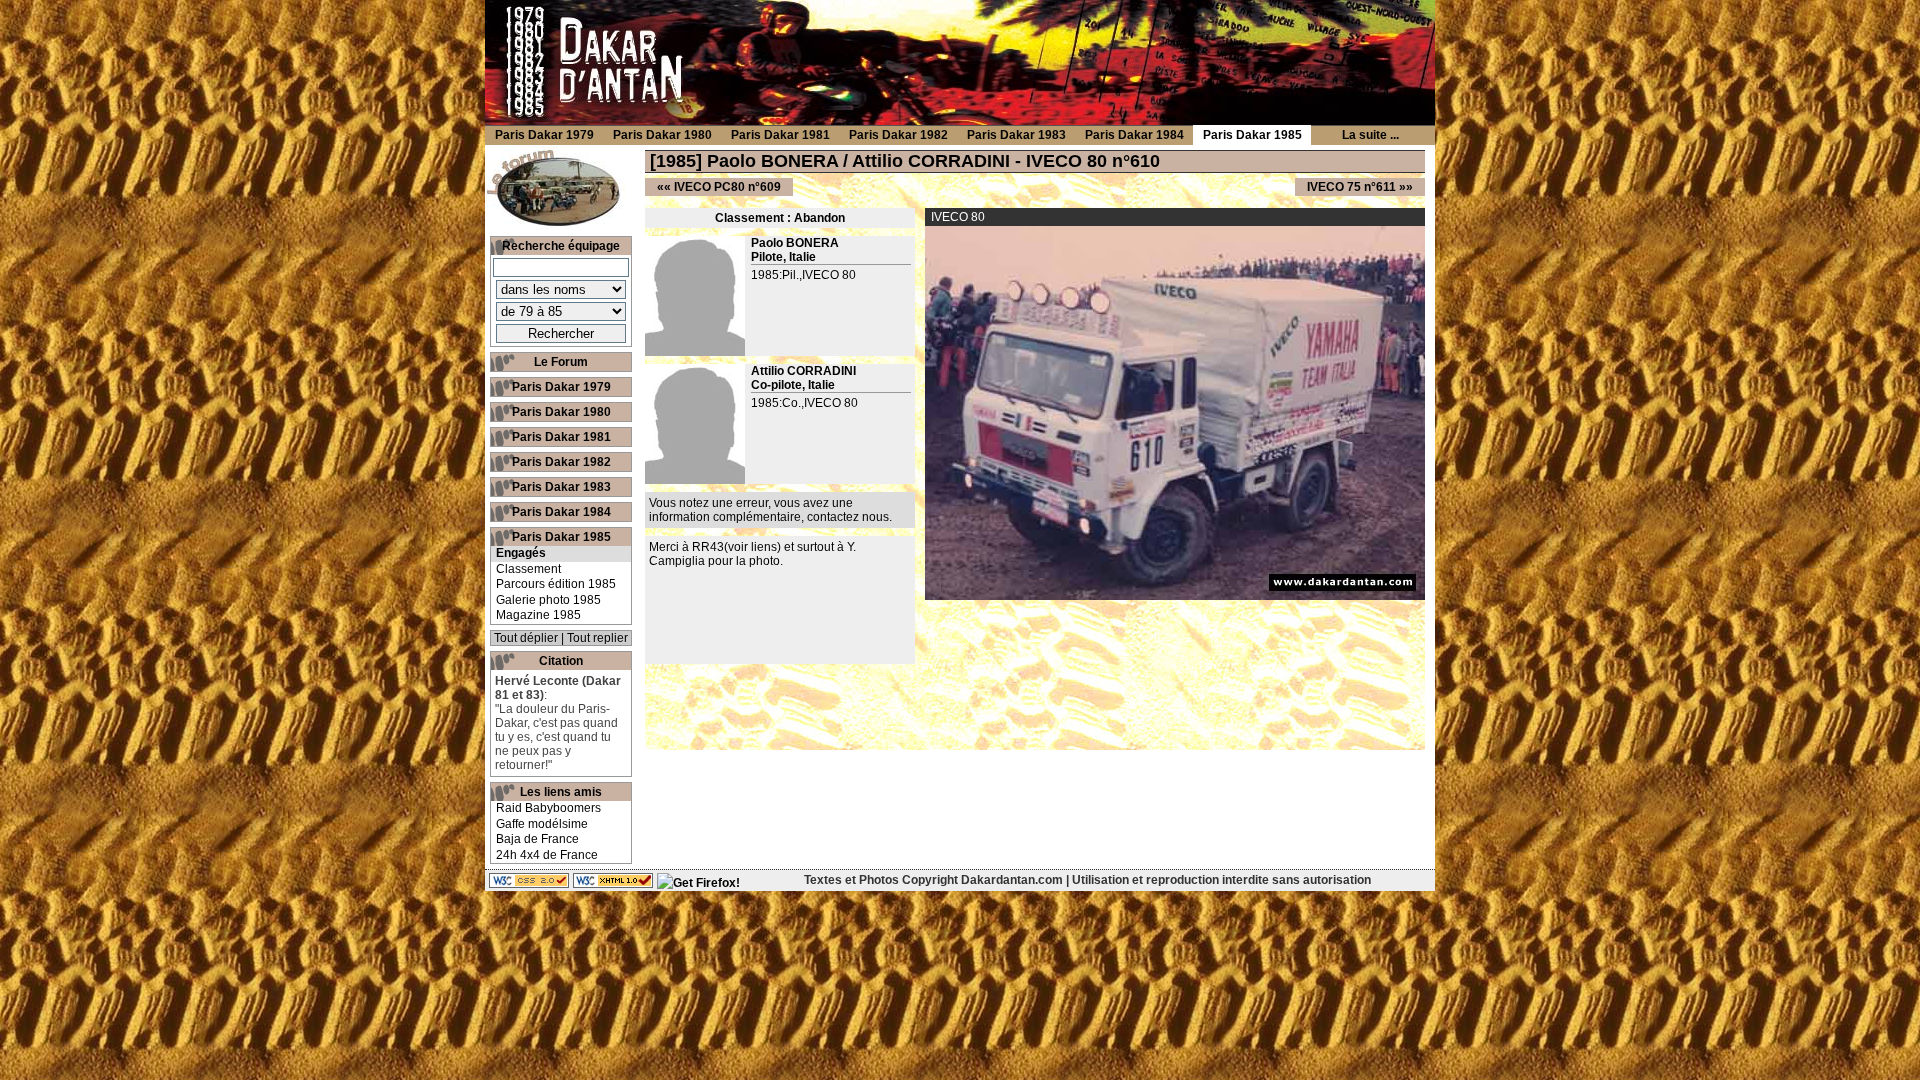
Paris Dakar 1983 (561, 487)
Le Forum (561, 362)
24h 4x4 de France (547, 855)
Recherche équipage (561, 246)
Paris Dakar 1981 (561, 437)
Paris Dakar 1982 (561, 462)
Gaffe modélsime (542, 824)
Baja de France (537, 839)
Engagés (521, 553)
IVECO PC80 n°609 (727, 187)
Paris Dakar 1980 (561, 412)
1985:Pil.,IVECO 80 (803, 275)
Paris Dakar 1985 (561, 537)
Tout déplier (526, 638)
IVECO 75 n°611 (1351, 187)
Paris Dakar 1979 (561, 387)
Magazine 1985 (538, 615)
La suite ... (1370, 135)
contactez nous (848, 517)
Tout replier (597, 638)
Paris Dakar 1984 (561, 512)
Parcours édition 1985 (556, 584)
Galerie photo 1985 (548, 600)
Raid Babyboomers (548, 808)
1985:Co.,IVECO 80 (804, 403)
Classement (528, 569)
